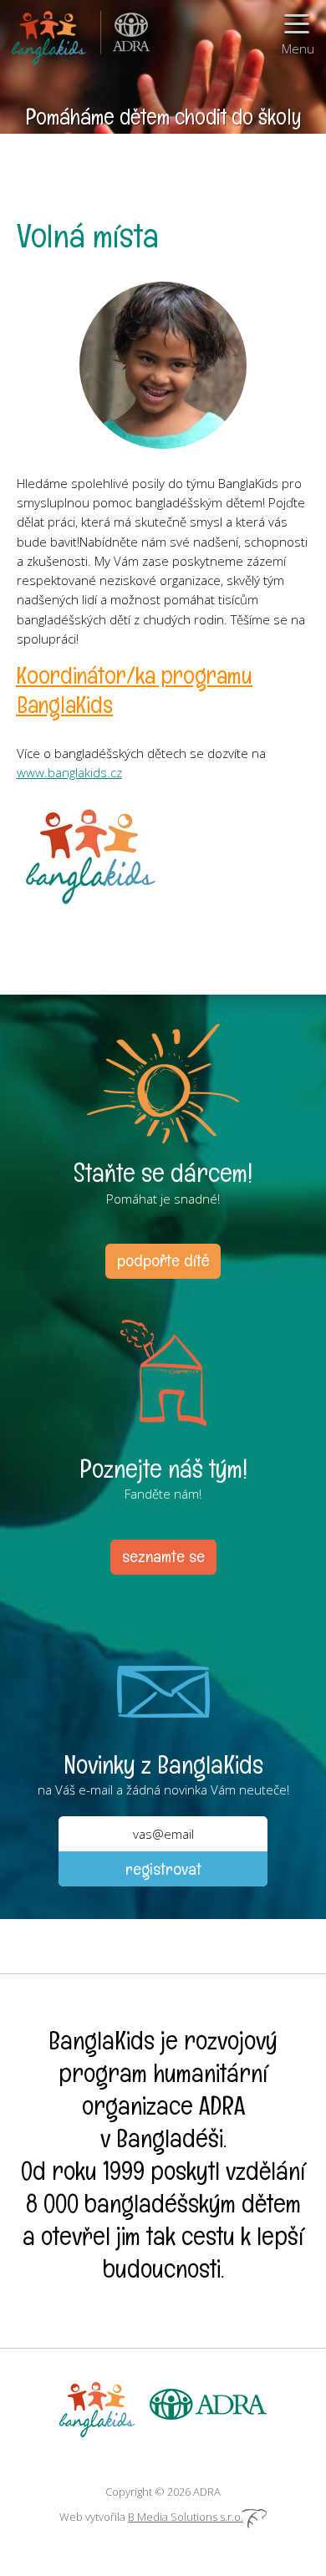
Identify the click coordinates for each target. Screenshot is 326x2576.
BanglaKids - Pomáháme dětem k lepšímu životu (50, 33)
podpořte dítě (163, 1260)
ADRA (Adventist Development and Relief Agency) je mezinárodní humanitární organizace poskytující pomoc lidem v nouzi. (125, 33)
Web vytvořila (151, 2517)
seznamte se (163, 1556)
